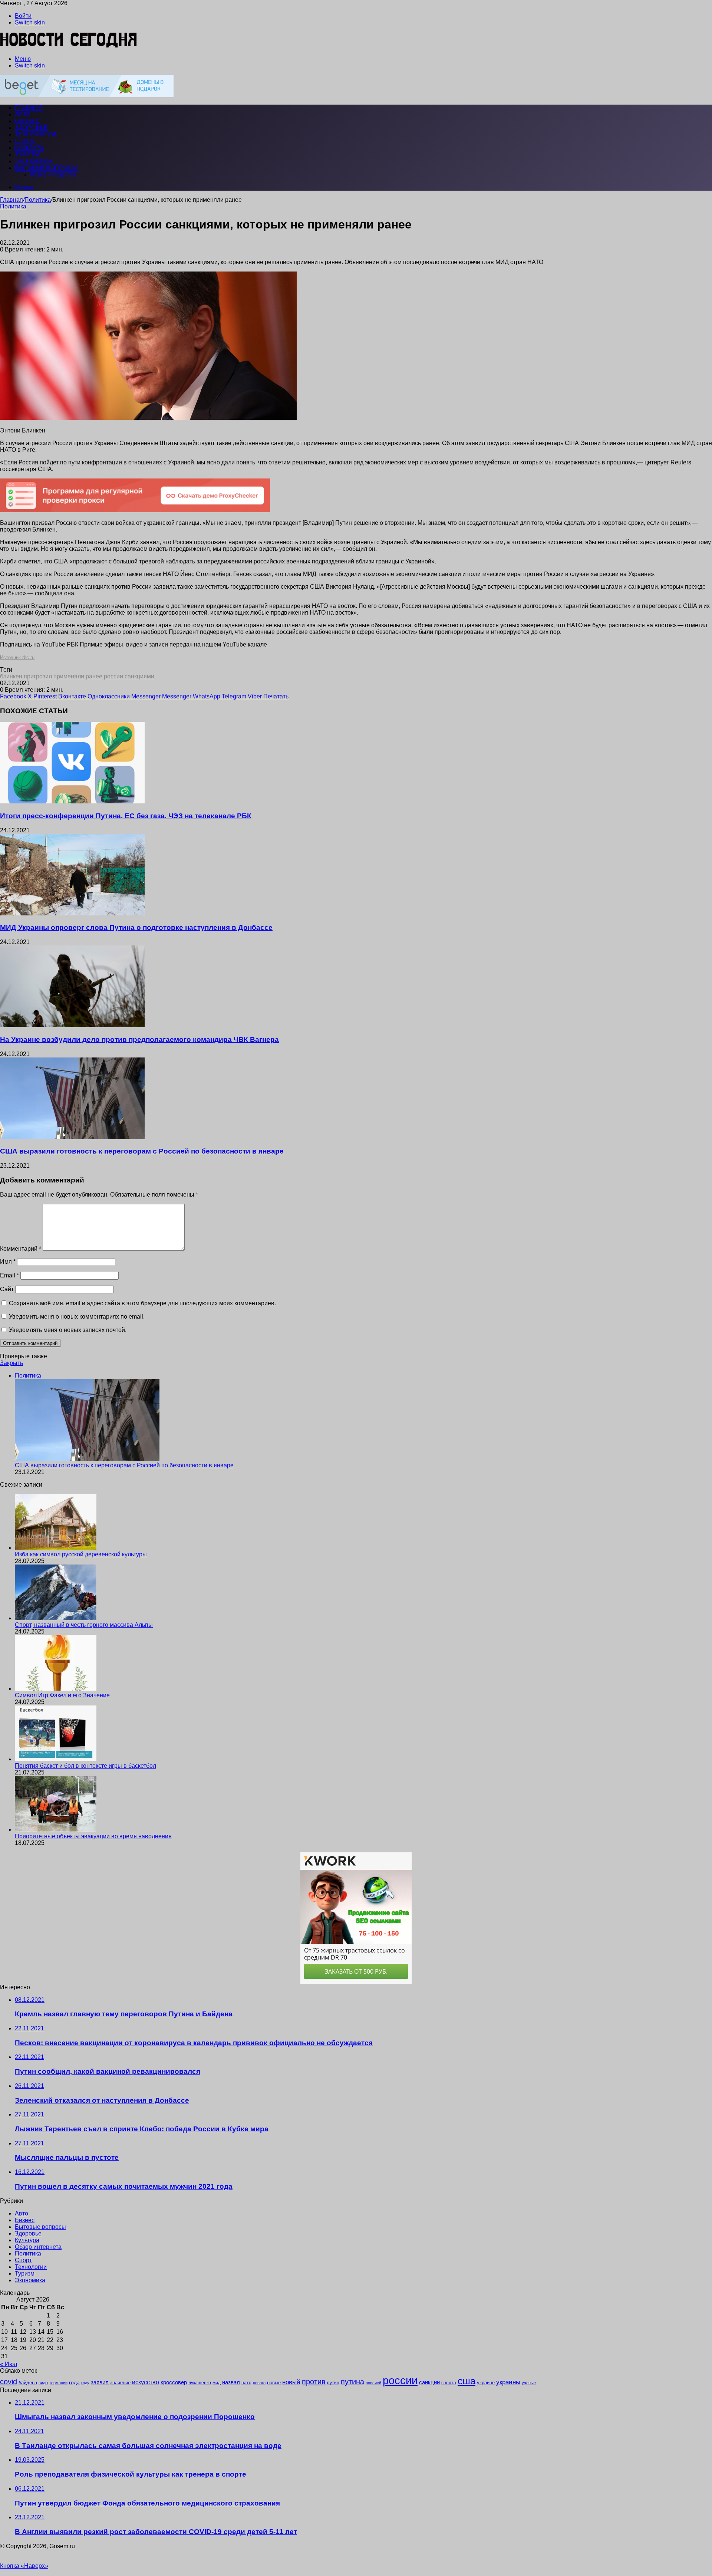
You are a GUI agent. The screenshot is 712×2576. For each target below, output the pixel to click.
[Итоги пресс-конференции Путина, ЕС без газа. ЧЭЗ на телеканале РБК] (72, 801)
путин (333, 2383)
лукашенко (200, 2383)
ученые (529, 2383)
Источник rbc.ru (17, 657)
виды (43, 2383)
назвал (231, 2382)
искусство (146, 2382)
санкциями (139, 676)
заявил (100, 2382)
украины (508, 2382)
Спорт (25, 141)
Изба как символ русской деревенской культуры (81, 1554)
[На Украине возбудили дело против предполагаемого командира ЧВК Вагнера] (72, 1025)
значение (120, 2383)
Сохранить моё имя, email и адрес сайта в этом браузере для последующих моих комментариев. (142, 1303)
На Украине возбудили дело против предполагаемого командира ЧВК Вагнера (139, 1039)
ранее (94, 676)
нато (246, 2383)
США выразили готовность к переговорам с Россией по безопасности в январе (142, 1151)
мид (217, 2383)
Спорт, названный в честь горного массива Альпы (84, 1625)
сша (467, 2381)
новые (274, 2383)
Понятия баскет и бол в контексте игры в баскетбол (85, 1766)
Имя (8, 1262)
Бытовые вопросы (46, 168)
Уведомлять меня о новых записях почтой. (68, 1330)
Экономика (34, 161)
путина (352, 2382)
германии (59, 2383)
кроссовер (174, 2382)
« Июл (9, 2364)
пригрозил (38, 676)
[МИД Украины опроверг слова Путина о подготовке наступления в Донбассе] (72, 913)
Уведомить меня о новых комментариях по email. (77, 1317)
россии (113, 676)
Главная (11, 200)
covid (9, 2382)
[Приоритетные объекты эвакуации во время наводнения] (56, 1830)
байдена (28, 2383)
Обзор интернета (53, 175)
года (74, 2382)
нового (259, 2383)
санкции (429, 2382)
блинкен (11, 676)
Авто (23, 114)
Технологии (36, 134)
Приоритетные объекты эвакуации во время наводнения (93, 1836)
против (314, 2382)
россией (373, 2383)
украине (486, 2383)
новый (291, 2382)
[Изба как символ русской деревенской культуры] (56, 1548)
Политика (38, 200)
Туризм (27, 154)
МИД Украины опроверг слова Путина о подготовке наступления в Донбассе (136, 927)
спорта (449, 2383)
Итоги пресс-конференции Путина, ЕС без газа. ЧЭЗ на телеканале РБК (126, 816)
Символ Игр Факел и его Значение (62, 1695)
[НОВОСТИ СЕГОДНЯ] (69, 46)
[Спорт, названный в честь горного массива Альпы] (56, 1618)
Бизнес (27, 121)
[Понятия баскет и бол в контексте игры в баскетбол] (56, 1759)
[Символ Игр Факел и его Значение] (56, 1689)
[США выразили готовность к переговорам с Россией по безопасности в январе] (72, 1137)
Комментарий (21, 1249)
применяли (69, 676)
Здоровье (31, 128)
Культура (29, 148)
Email (9, 1275)
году (85, 2383)
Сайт (7, 1289)
